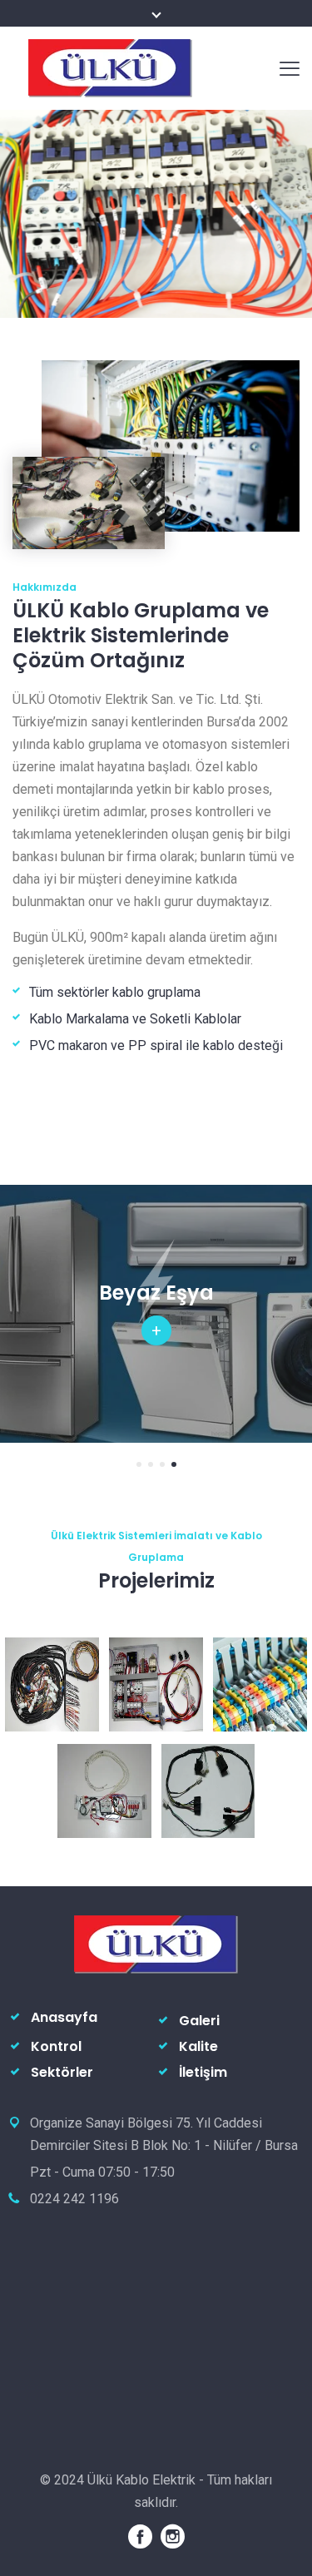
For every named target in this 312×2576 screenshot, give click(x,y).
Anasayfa (64, 2017)
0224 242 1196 (74, 2199)
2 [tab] (151, 1464)
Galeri (199, 2021)
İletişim (203, 2072)
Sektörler (62, 2072)
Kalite (198, 2046)
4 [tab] (174, 1464)
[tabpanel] (156, 1314)
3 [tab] (162, 1464)
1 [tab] (139, 1464)
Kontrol (56, 2046)
